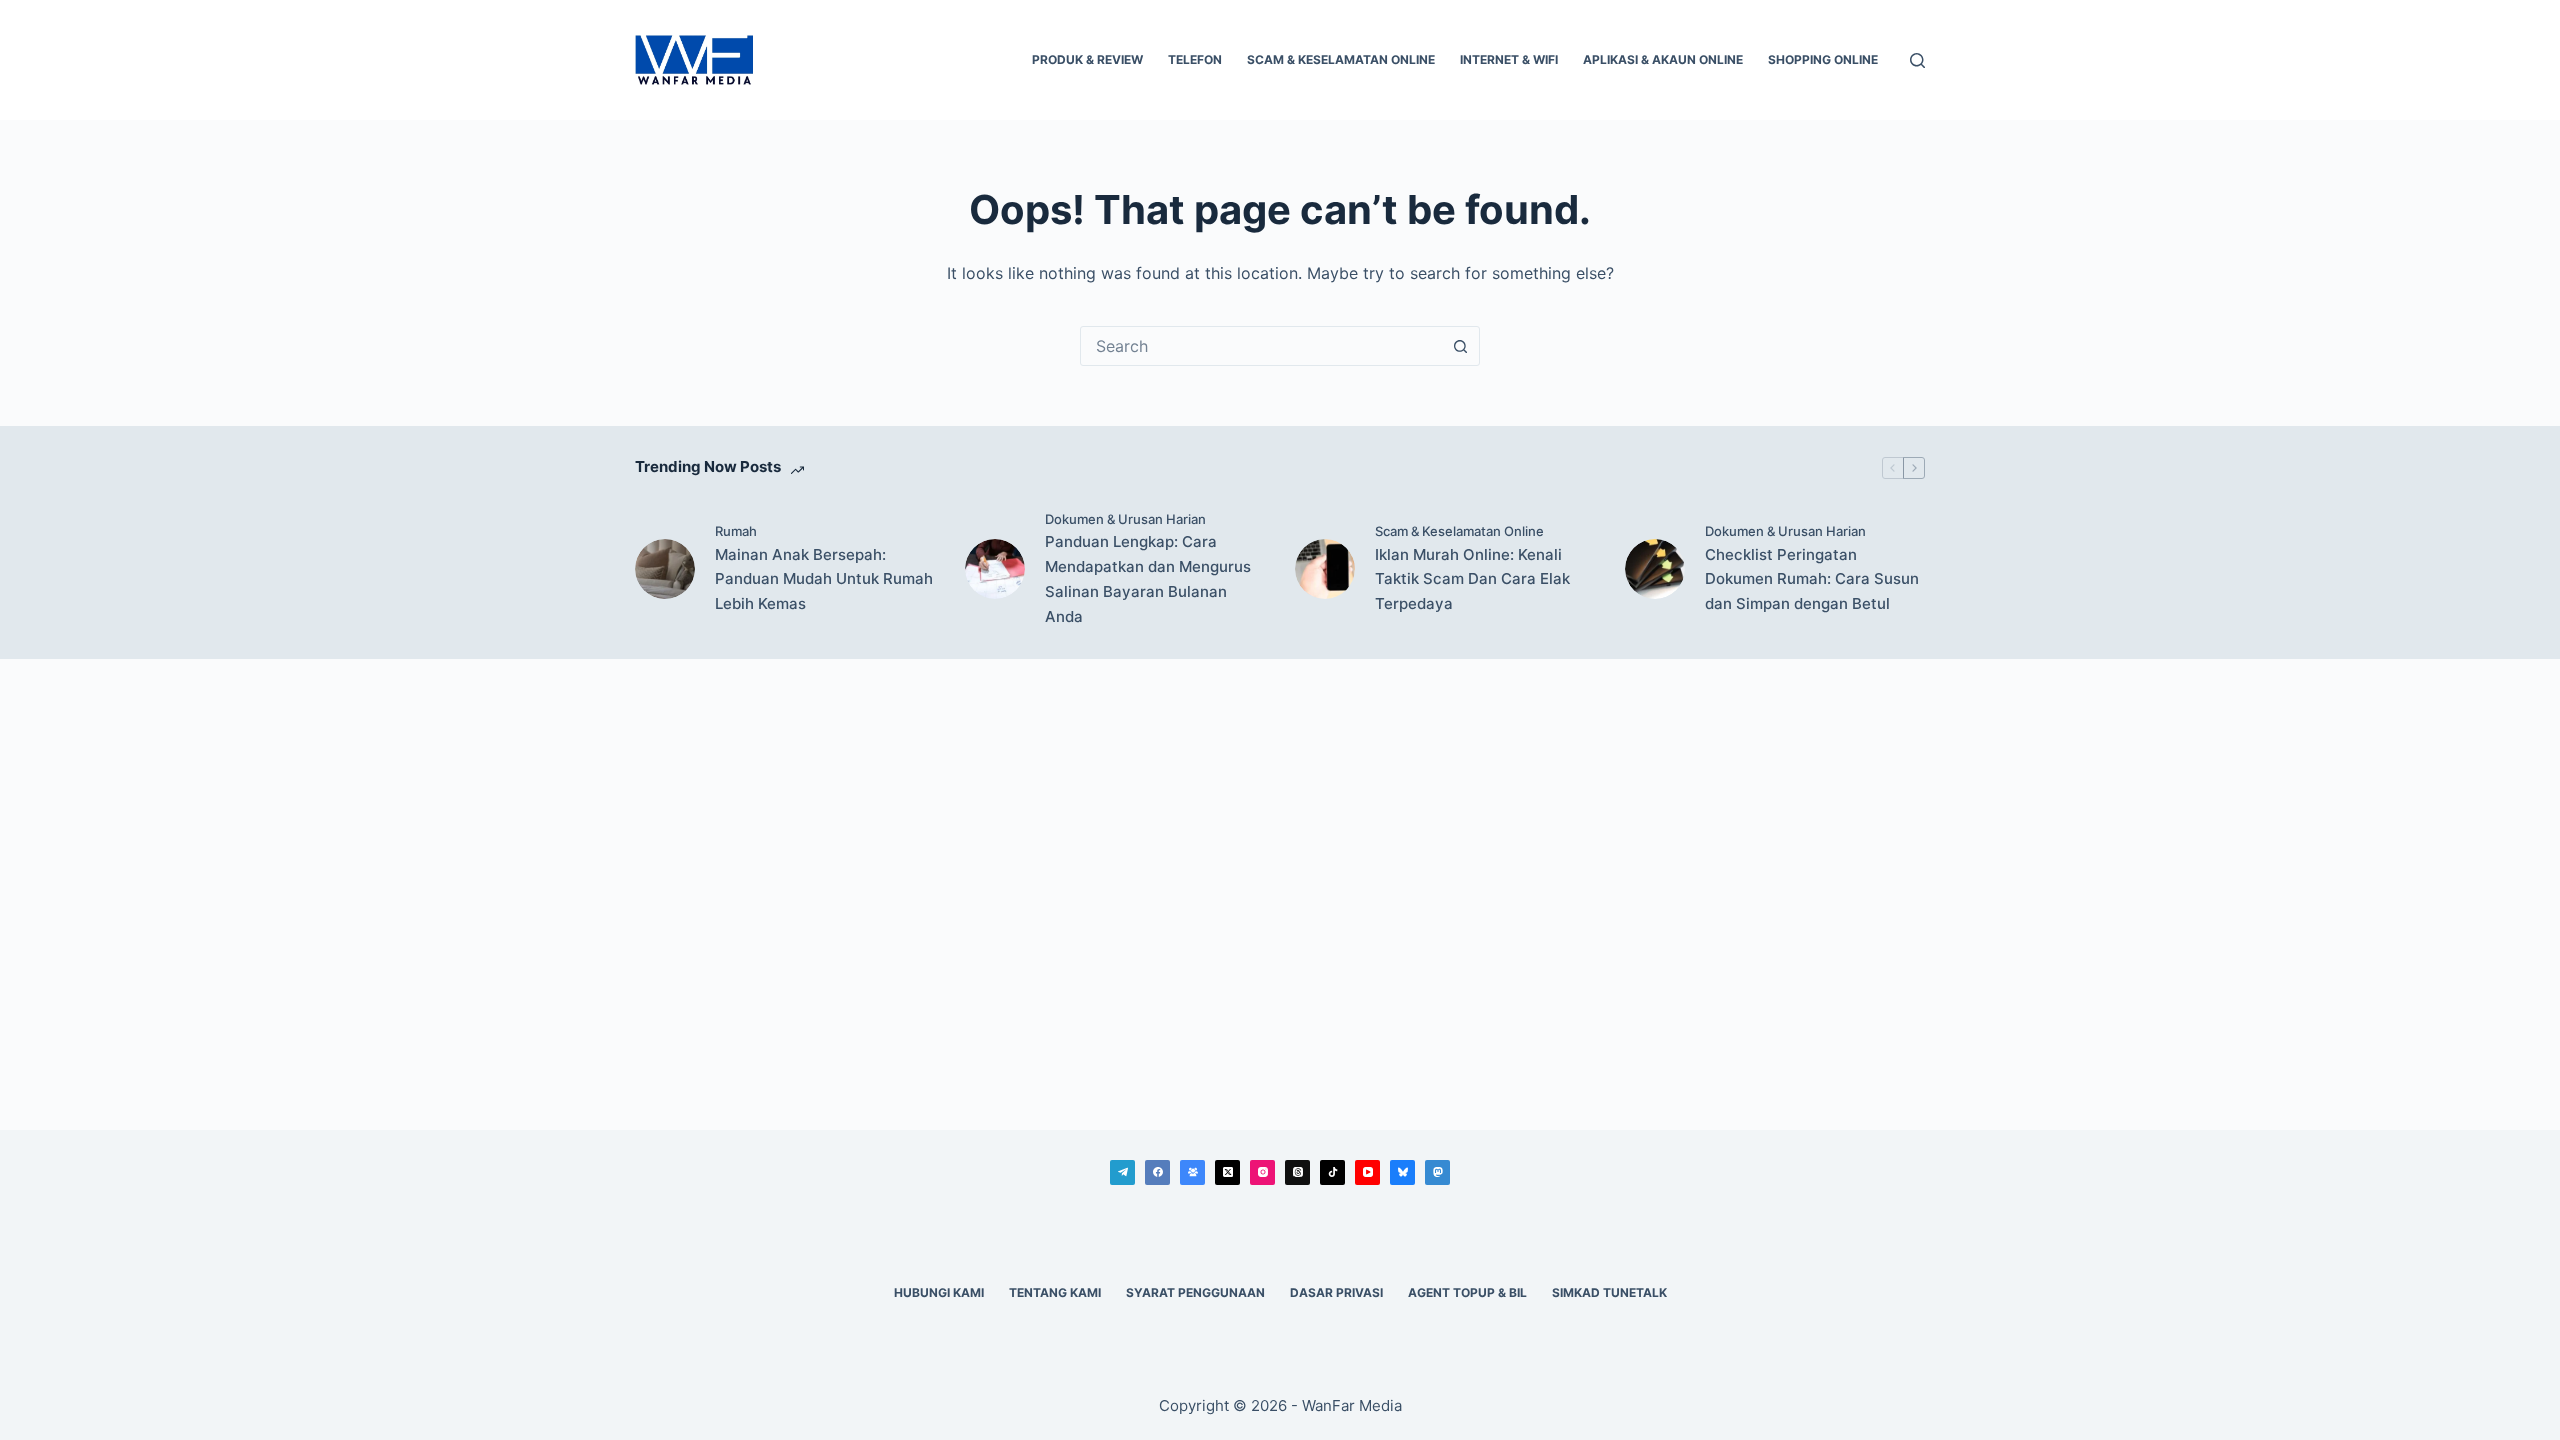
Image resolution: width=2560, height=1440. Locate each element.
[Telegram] (1122, 1172)
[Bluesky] (1402, 1172)
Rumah (736, 531)
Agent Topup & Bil (1467, 1292)
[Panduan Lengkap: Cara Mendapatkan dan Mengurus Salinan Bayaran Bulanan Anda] (995, 569)
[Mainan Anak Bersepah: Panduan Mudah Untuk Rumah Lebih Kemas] (665, 569)
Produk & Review (1087, 59)
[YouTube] (1367, 1172)
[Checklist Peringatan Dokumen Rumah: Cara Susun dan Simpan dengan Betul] (1655, 569)
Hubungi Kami (939, 1292)
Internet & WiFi (1509, 59)
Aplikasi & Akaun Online (1663, 59)
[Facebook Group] (1192, 1172)
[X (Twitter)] (1227, 1172)
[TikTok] (1332, 1172)
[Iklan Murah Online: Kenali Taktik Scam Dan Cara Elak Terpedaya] (1325, 569)
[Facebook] (1157, 1172)
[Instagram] (1262, 1172)
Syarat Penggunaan (1195, 1292)
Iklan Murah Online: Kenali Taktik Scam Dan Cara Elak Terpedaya (1472, 579)
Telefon (1195, 59)
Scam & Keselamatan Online (1341, 59)
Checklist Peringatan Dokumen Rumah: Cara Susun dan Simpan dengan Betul (1812, 579)
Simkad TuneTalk (1609, 1292)
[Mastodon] (1437, 1172)
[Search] (1917, 60)
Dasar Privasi (1336, 1292)
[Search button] (1460, 346)
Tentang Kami (1055, 1292)
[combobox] (1261, 346)
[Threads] (1297, 1172)
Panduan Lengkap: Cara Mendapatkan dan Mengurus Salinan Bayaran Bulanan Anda (1148, 578)
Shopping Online (1823, 59)
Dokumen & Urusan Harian (1125, 519)
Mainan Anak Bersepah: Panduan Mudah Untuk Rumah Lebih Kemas (824, 579)
